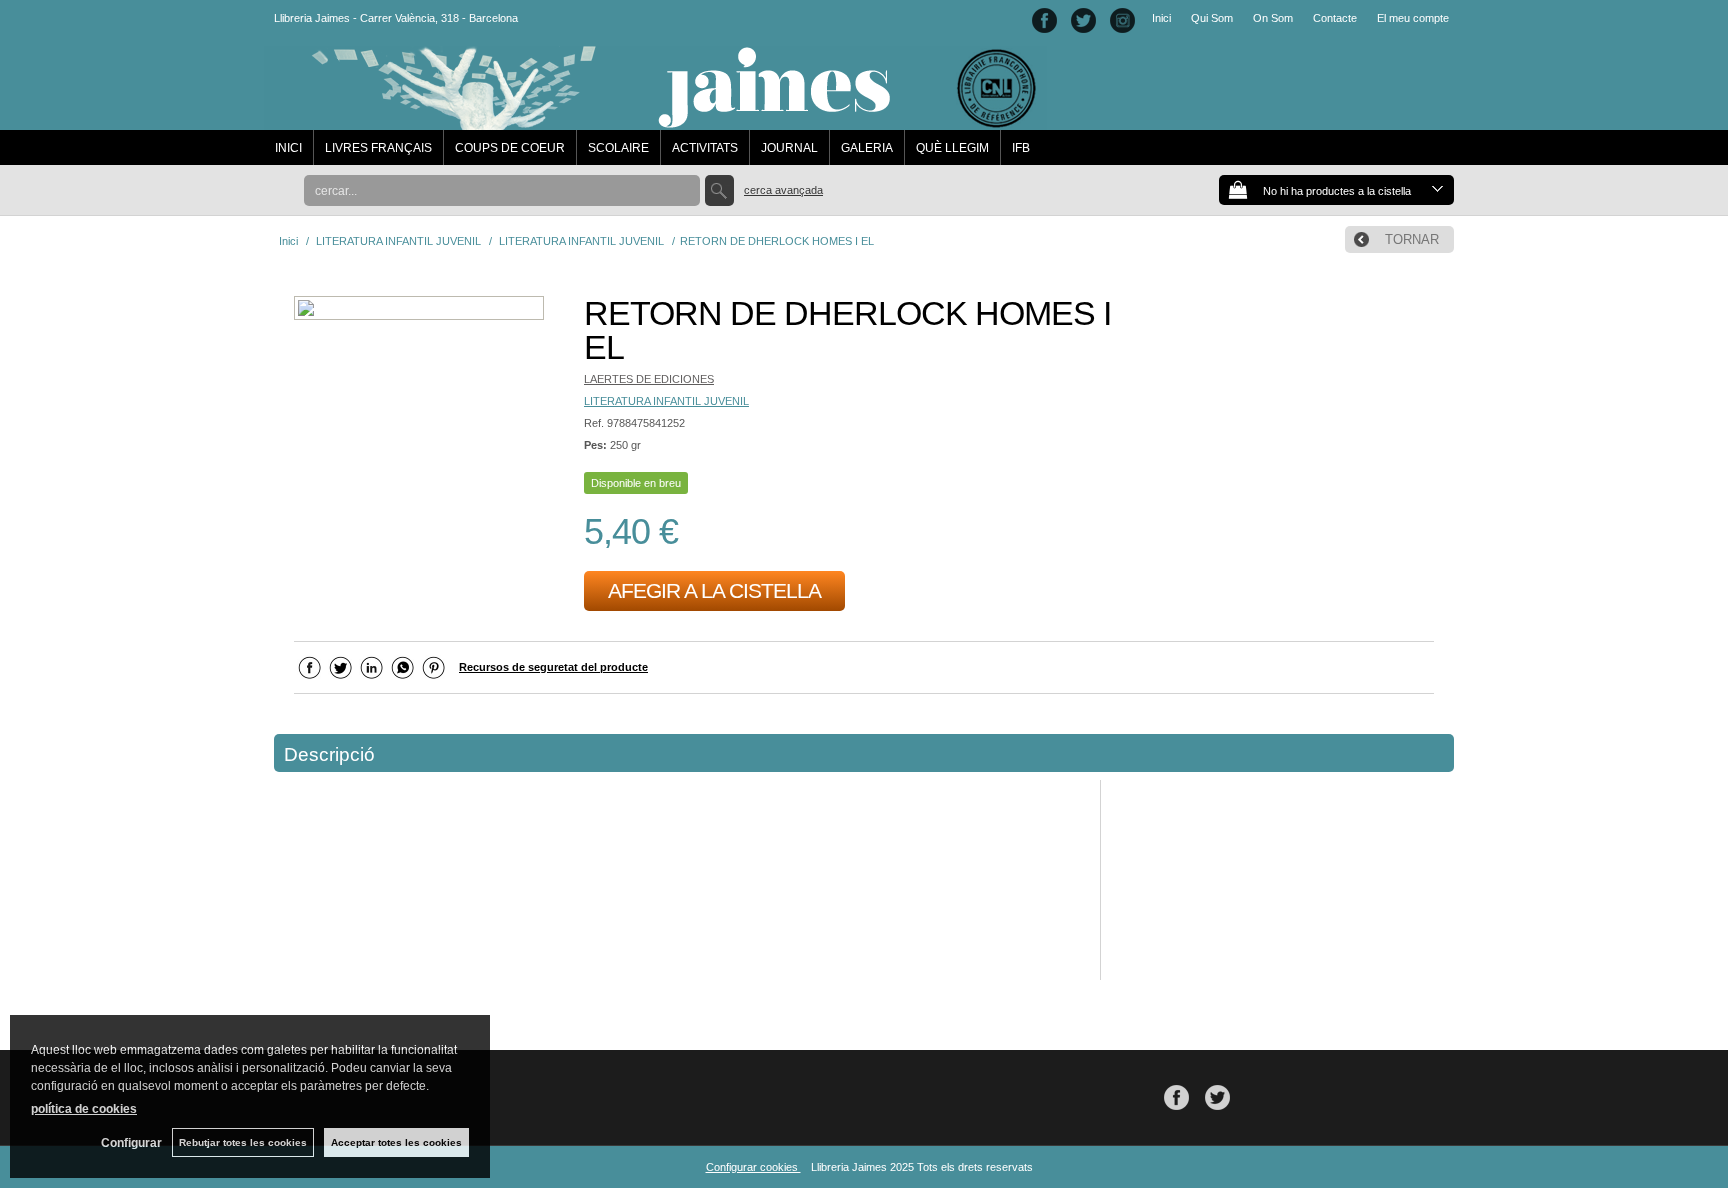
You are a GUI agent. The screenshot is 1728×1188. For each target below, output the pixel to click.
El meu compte (1413, 18)
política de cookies (84, 1109)
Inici (1161, 18)
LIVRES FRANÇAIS (378, 148)
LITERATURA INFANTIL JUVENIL (666, 401)
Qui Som (1212, 18)
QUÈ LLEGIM (952, 148)
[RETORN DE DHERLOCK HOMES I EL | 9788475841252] (419, 310)
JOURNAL (789, 148)
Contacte (1335, 18)
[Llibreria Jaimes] (655, 120)
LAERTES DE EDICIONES (649, 379)
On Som (1273, 18)
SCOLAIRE (618, 148)
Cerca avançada (783, 190)
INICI (288, 148)
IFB (1021, 148)
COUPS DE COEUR (510, 148)
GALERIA (867, 148)
